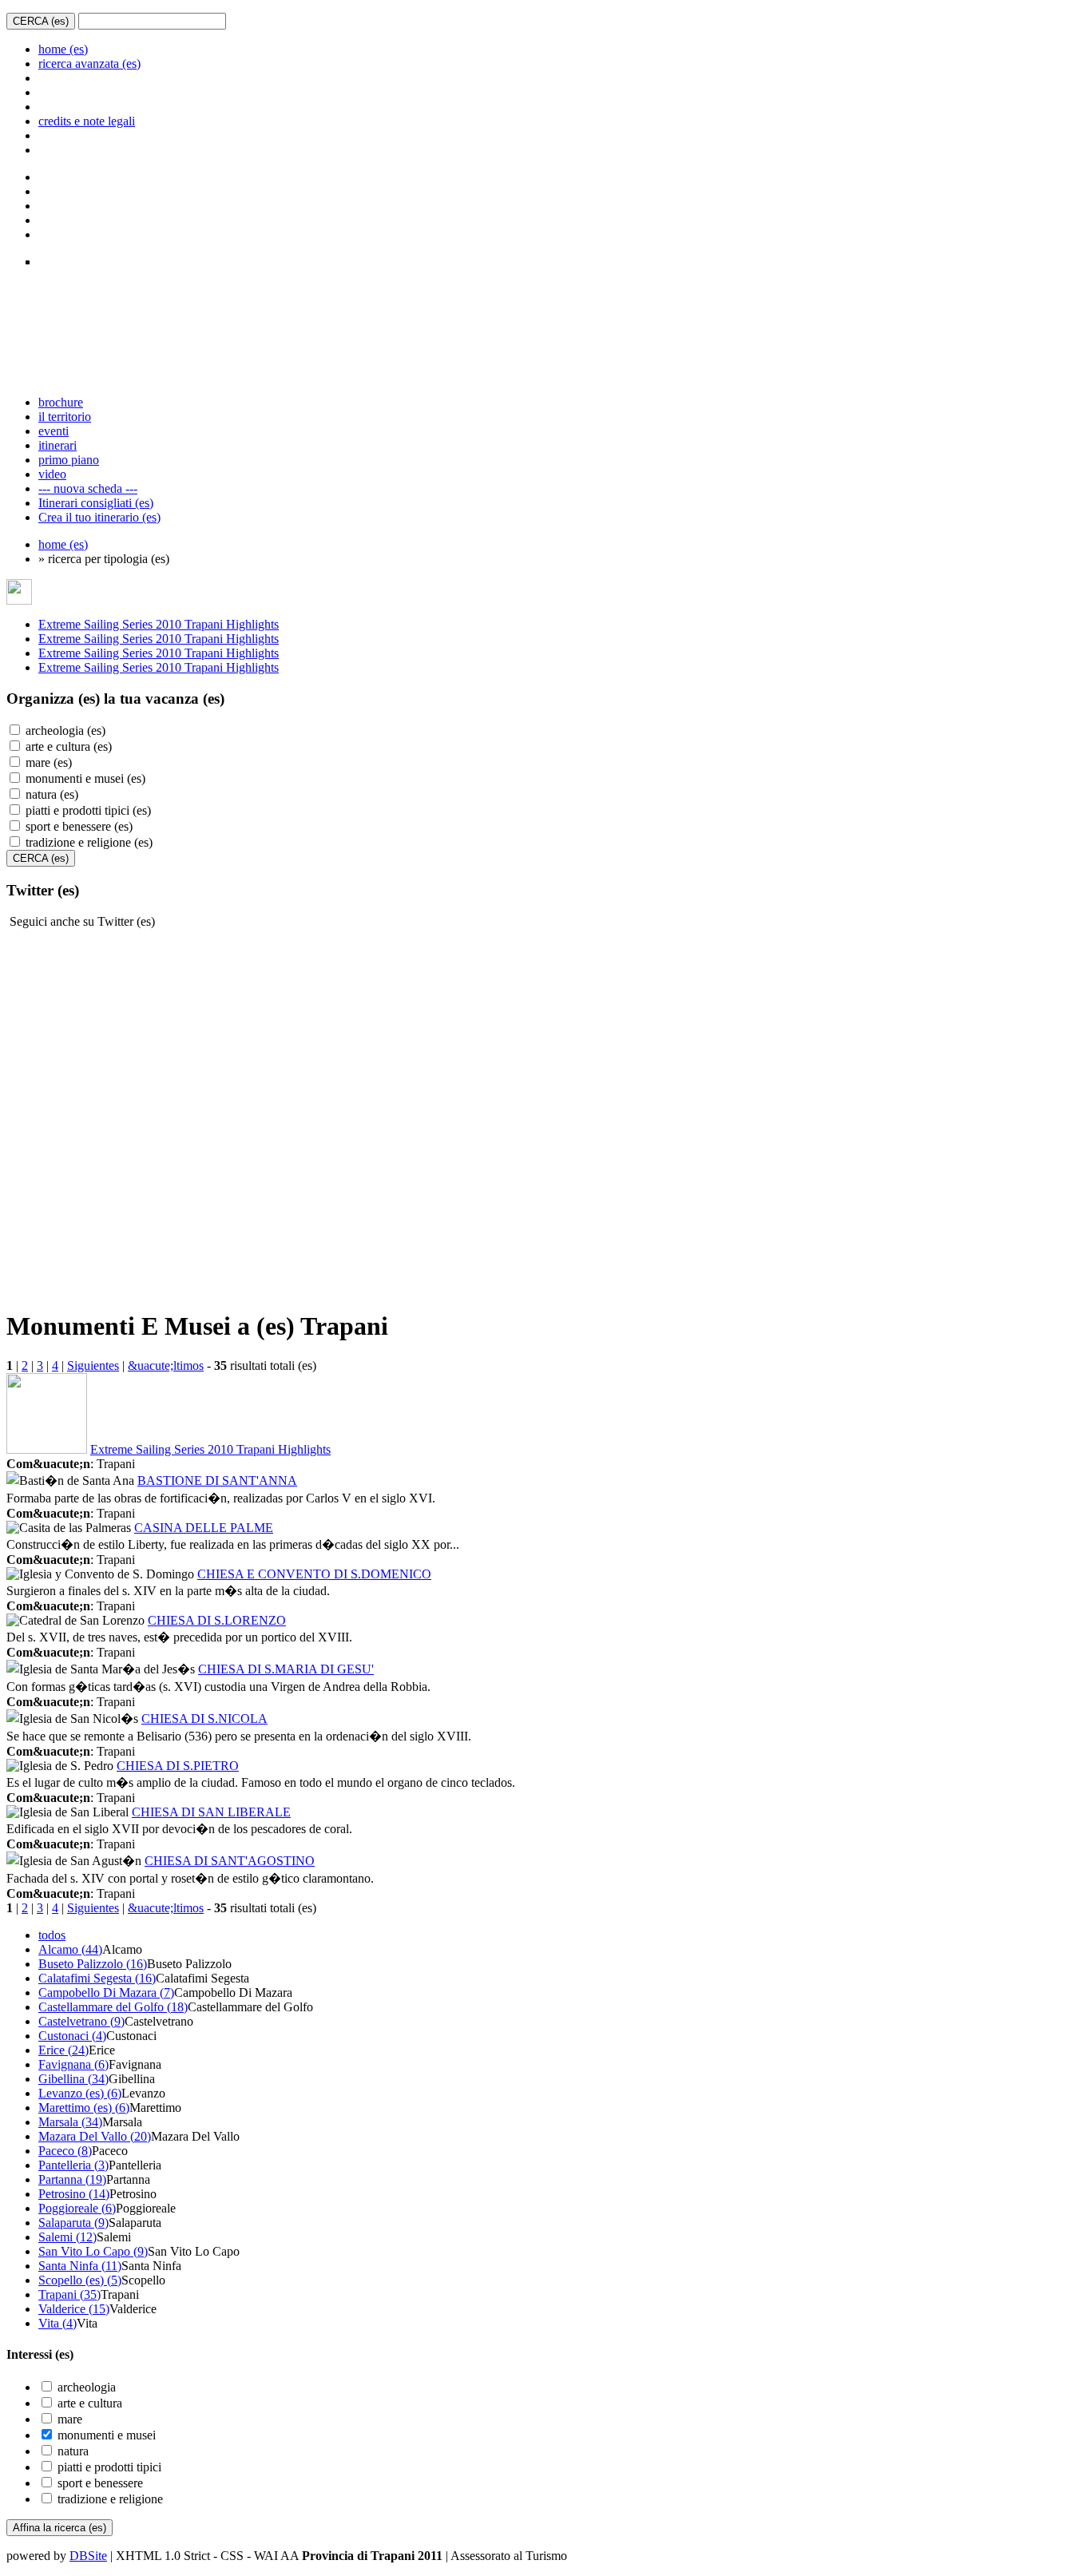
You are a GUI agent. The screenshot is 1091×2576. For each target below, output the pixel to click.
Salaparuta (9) (73, 2223)
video (52, 474)
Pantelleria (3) (73, 2165)
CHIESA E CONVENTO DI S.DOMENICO (314, 1574)
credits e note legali (87, 121)
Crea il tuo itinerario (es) (99, 517)
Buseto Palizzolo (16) (93, 1964)
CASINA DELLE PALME (204, 1528)
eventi (54, 431)
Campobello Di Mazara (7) (106, 1993)
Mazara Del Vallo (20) (95, 2136)
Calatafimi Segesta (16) (97, 1978)
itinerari (58, 445)
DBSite (88, 2556)
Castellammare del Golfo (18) (113, 2007)
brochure (61, 402)
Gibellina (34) (73, 2079)
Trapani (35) (69, 2294)
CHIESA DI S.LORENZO (217, 1620)
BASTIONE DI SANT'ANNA (217, 1481)
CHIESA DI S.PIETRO (178, 1766)
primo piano (69, 460)
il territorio (65, 417)
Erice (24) (63, 2050)
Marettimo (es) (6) (84, 2108)
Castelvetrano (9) (81, 2021)
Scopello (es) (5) (80, 2280)
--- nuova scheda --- (88, 488)
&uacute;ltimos (166, 1365)
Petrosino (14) (74, 2194)
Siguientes (93, 1365)
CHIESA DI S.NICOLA (204, 1719)
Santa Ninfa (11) (80, 2266)
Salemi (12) (67, 2237)
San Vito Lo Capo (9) (93, 2251)
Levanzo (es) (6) (80, 2093)
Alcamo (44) (70, 1949)
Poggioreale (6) (77, 2208)
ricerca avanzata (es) (89, 64)
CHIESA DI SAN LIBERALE (211, 1812)
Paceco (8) (65, 2151)
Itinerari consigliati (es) (96, 503)
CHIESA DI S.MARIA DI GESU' (286, 1669)
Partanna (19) (72, 2179)
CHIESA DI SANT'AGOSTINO (230, 1861)
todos (52, 1935)
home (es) (63, 49)
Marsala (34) (70, 2122)
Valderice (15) (74, 2309)
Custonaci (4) (72, 2036)
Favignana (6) (73, 2064)
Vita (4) (58, 2323)
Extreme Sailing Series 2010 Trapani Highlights (159, 624)
